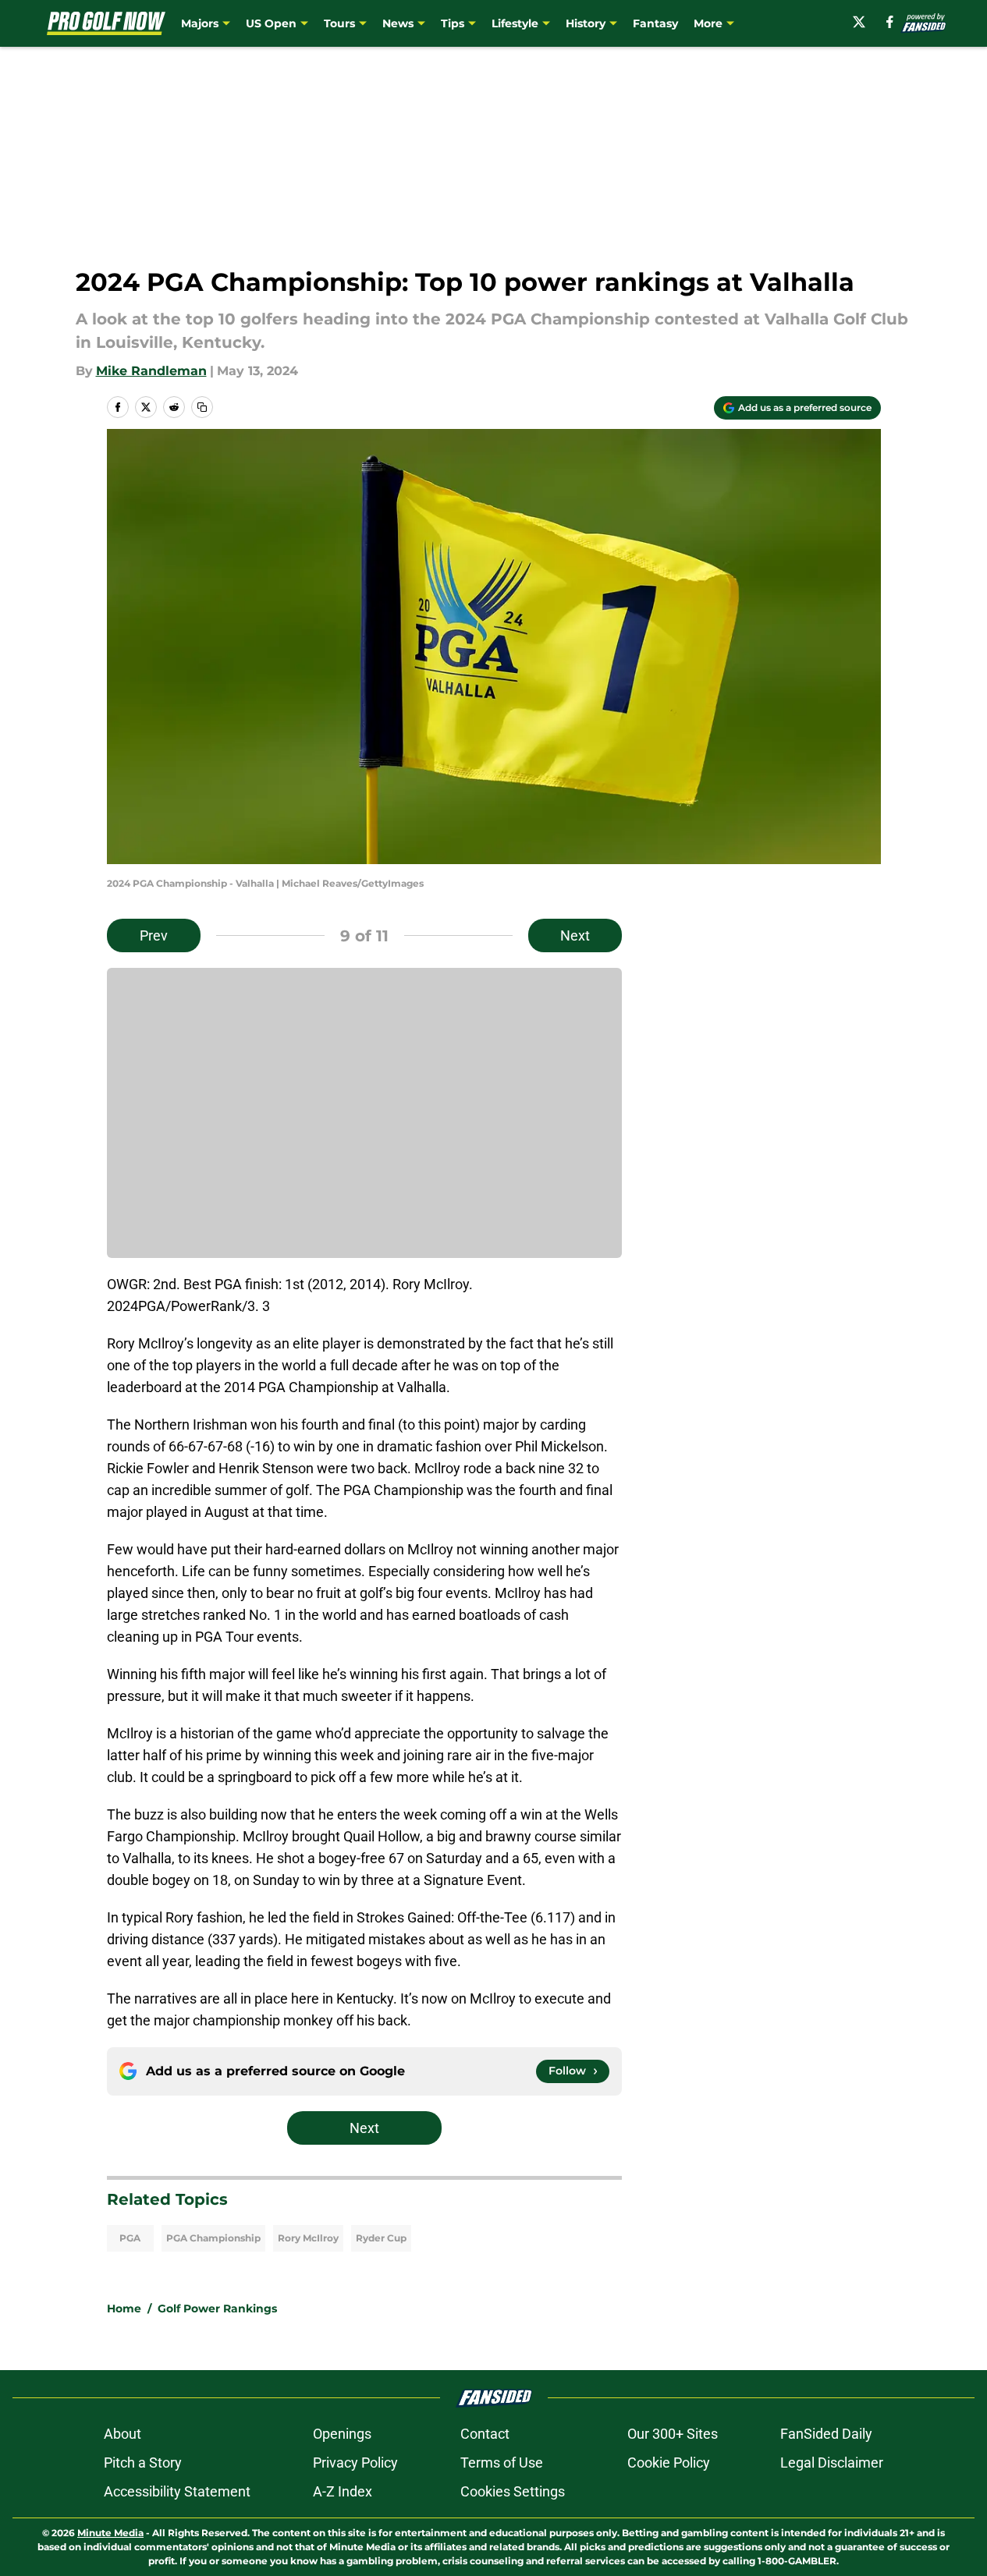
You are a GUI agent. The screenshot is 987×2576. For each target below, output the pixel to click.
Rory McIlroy (308, 2238)
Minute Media (110, 2533)
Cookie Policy (669, 2463)
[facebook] (890, 22)
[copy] (202, 407)
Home (124, 2308)
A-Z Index (343, 2491)
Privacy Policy (355, 2463)
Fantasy (655, 23)
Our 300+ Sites (673, 2434)
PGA (130, 2238)
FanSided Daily (826, 2434)
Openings (342, 2434)
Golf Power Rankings (217, 2308)
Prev (154, 935)
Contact (485, 2434)
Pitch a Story (143, 2463)
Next (575, 935)
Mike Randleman (151, 371)
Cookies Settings (513, 2491)
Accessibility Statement (177, 2491)
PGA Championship (213, 2238)
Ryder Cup (381, 2238)
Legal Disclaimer (832, 2463)
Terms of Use (502, 2463)
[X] (859, 22)
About (122, 2434)
